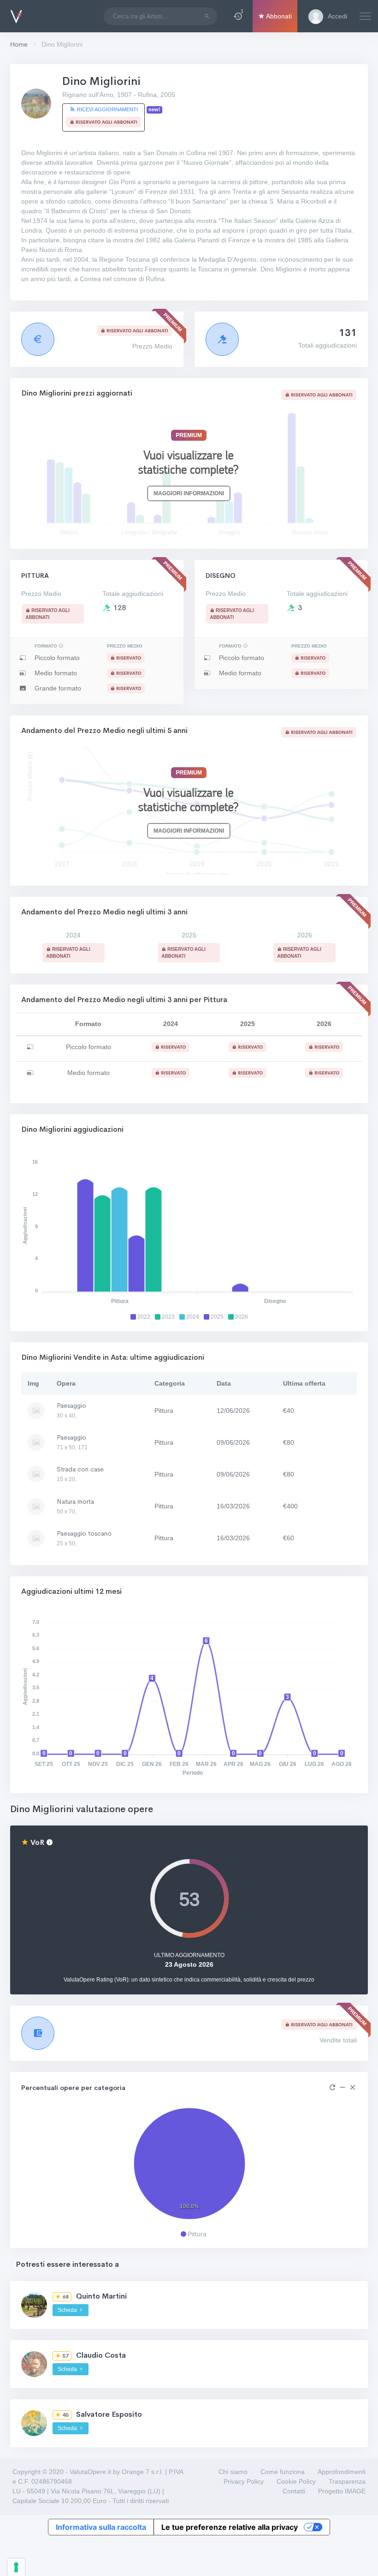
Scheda (68, 2310)
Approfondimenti (342, 2472)
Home (19, 44)
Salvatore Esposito (109, 2414)
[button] (238, 16)
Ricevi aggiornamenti (107, 109)
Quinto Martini (101, 2296)
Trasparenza (347, 2481)
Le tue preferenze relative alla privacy (230, 2527)
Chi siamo (233, 2472)
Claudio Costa (101, 2355)
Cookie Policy (296, 2481)
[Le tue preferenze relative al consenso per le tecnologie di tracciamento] (16, 2567)
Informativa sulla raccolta (101, 2527)
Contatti (294, 2491)
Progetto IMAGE (342, 2491)
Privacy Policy (244, 2481)
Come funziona (283, 2472)
